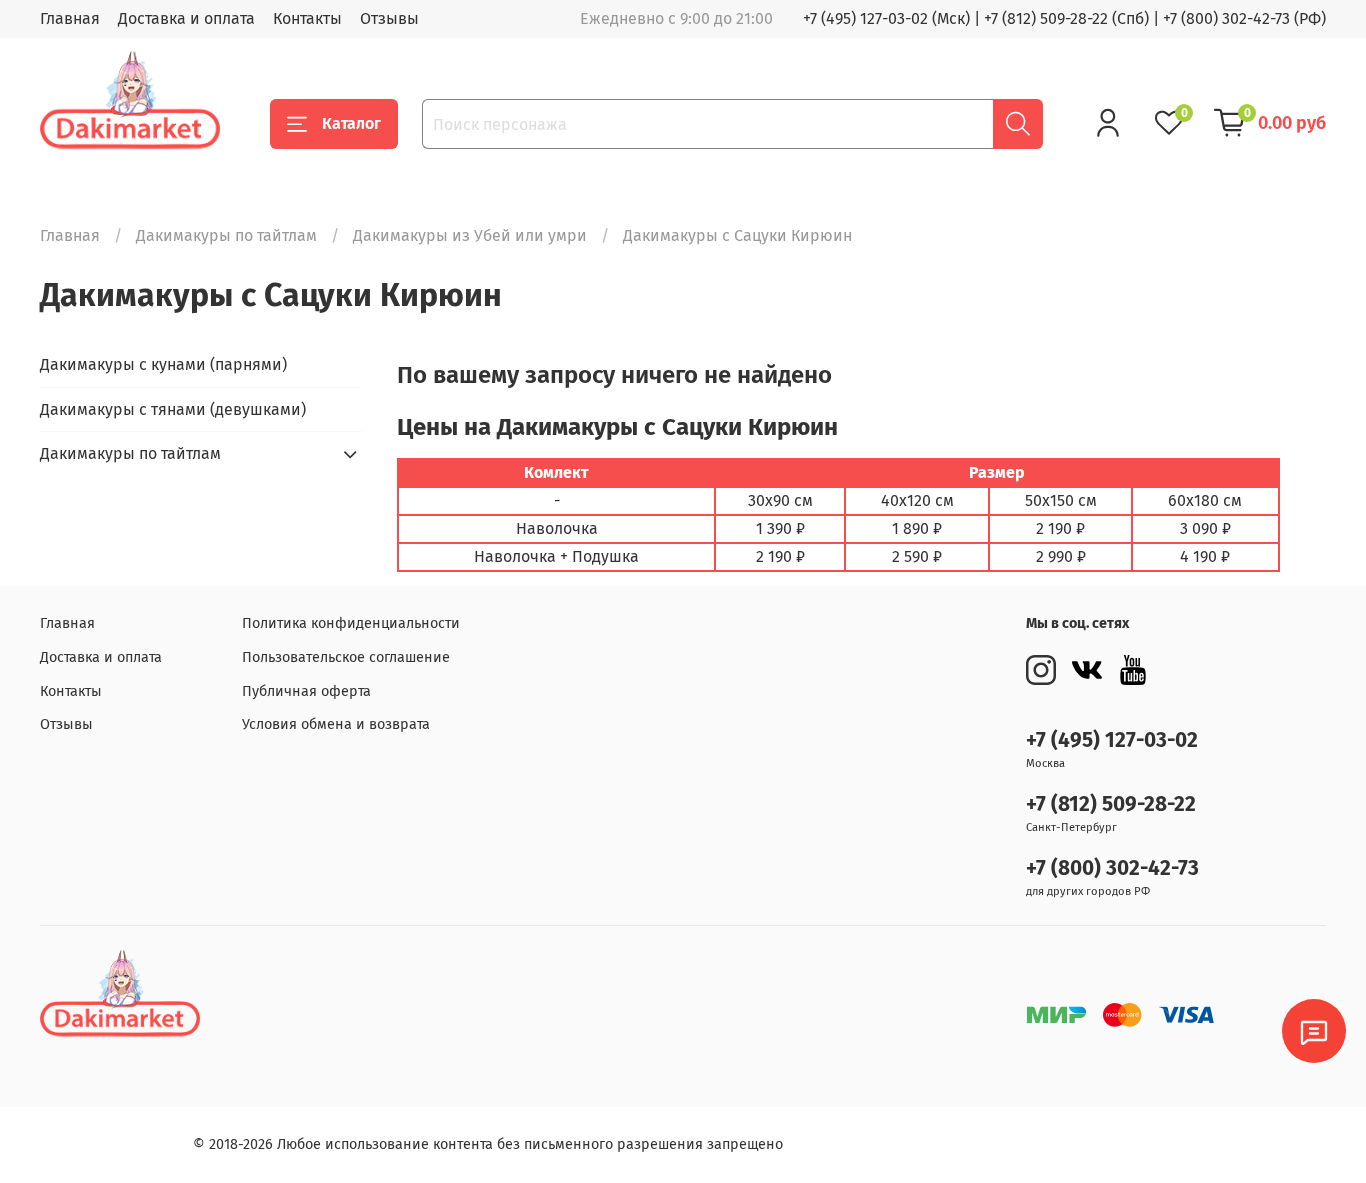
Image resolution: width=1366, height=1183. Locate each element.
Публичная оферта (306, 691)
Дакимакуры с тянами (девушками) (173, 409)
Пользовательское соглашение (346, 657)
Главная (70, 18)
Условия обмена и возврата (336, 724)
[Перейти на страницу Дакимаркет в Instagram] (1041, 670)
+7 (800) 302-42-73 (1112, 868)
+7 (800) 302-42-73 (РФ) (1244, 18)
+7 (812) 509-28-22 (1111, 804)
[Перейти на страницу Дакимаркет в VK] (1087, 670)
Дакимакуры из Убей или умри (470, 235)
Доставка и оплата (186, 18)
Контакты (307, 18)
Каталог (351, 123)
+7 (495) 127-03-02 (1112, 740)
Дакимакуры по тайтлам (226, 235)
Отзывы (389, 18)
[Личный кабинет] (1108, 123)
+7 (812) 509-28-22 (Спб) (1066, 18)
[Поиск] (1018, 124)
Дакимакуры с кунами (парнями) (163, 364)
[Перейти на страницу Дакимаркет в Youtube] (1133, 670)
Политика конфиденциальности (351, 623)
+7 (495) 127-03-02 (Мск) (886, 18)
